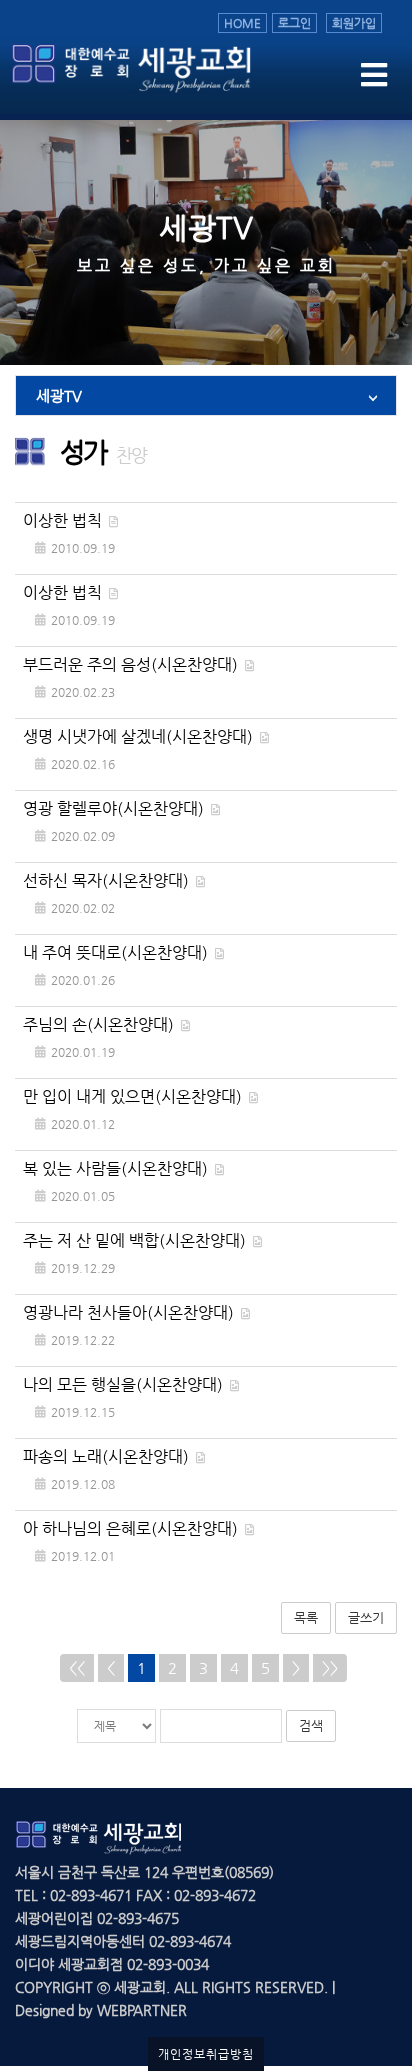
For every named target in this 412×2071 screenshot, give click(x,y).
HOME (242, 23)
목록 (306, 1617)
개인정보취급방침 (206, 2054)
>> (330, 1667)
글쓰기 (366, 1617)
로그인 (294, 23)
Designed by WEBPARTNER (101, 2010)
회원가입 (354, 23)
